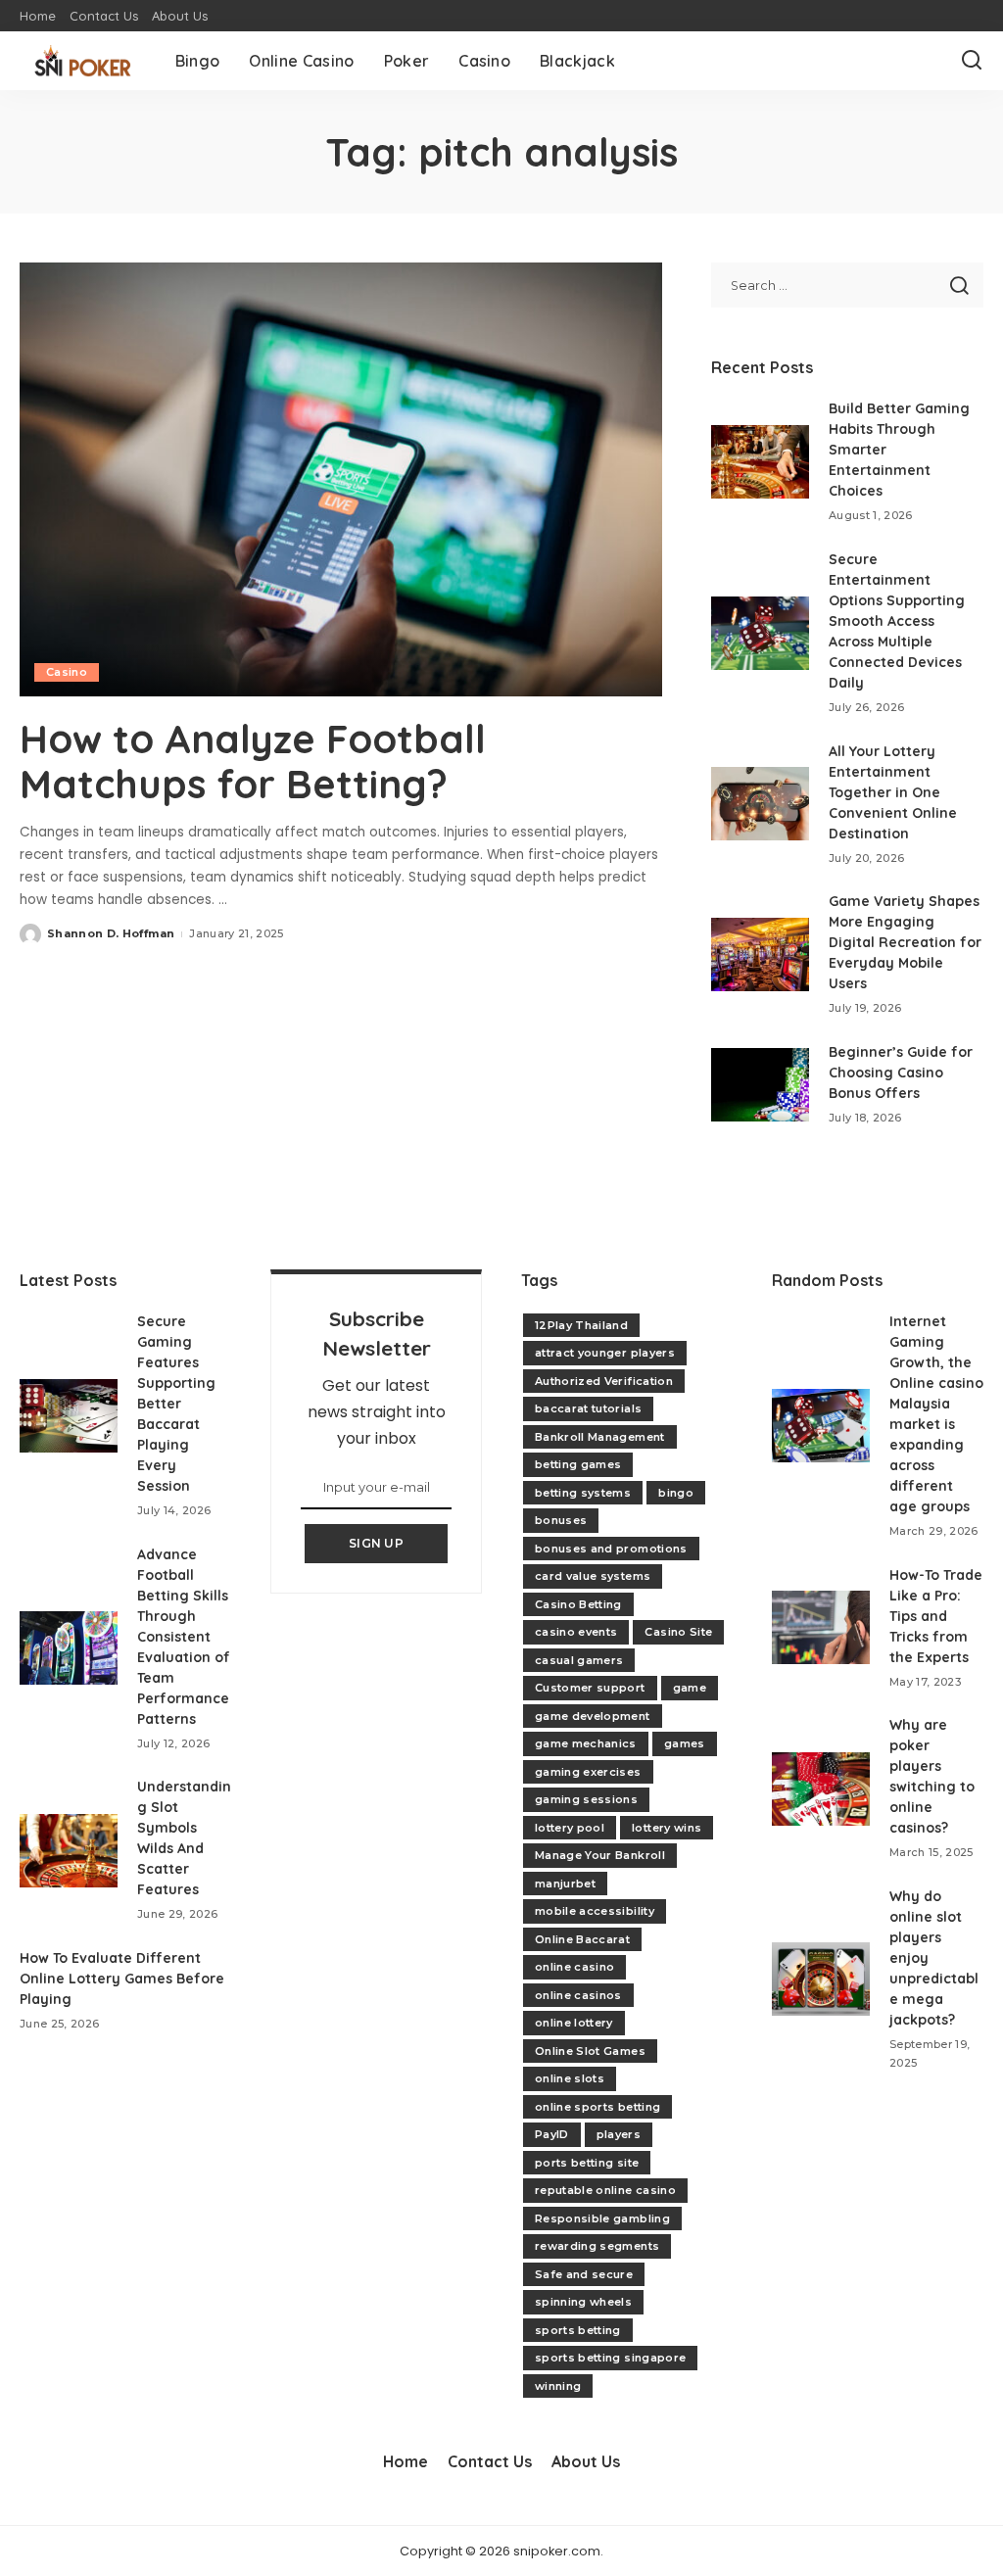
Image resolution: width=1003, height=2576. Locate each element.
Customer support (590, 1688)
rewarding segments (597, 2246)
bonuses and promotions (611, 1549)
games (685, 1743)
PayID (552, 2134)
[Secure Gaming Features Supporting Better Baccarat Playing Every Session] (69, 1416)
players (619, 2134)
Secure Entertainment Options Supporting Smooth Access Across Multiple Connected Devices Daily (897, 621)
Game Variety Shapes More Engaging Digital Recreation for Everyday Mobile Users (905, 942)
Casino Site (678, 1632)
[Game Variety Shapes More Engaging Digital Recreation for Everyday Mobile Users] (760, 954)
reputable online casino (605, 2190)
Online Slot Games (590, 2051)
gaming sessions (586, 1799)
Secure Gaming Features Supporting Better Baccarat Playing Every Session (176, 1404)
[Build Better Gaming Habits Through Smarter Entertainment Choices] (760, 462)
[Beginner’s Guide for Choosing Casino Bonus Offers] (760, 1085)
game (690, 1688)
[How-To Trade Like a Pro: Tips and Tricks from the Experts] (821, 1627)
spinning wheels (583, 2302)
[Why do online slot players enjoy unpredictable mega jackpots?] (821, 1979)
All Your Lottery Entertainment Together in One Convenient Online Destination (893, 792)
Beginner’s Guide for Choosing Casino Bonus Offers (901, 1073)
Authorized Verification (604, 1381)
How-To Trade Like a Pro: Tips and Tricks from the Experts (936, 1616)
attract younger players (605, 1353)
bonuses (561, 1520)
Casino (67, 672)
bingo (676, 1493)
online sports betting (597, 2107)
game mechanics (586, 1743)
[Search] (972, 61)
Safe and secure (584, 2274)
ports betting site (587, 2163)
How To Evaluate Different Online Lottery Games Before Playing (122, 1979)
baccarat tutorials (588, 1408)
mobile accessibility (595, 1911)
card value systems (593, 1576)
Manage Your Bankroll (600, 1855)
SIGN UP (376, 1543)
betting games (578, 1464)
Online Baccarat (582, 1939)
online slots (570, 2078)
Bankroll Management (600, 1437)
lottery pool (570, 1828)
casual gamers (579, 1660)
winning (558, 2386)
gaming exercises (588, 1772)
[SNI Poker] (83, 61)
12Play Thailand (581, 1325)
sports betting (578, 2330)
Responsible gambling (602, 2218)
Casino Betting (578, 1604)
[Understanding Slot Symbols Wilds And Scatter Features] (69, 1851)
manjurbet (565, 1884)
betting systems (583, 1493)
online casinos (578, 1995)
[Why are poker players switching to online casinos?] (821, 1789)
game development (593, 1716)
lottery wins (667, 1828)
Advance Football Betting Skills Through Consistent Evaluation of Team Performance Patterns (184, 1637)
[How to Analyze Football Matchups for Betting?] (341, 479)
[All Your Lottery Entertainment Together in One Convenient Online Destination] (760, 804)
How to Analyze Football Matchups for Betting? (253, 761)
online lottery (574, 2023)
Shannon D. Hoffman (111, 933)
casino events (576, 1632)
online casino (574, 1967)
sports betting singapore (610, 2358)
